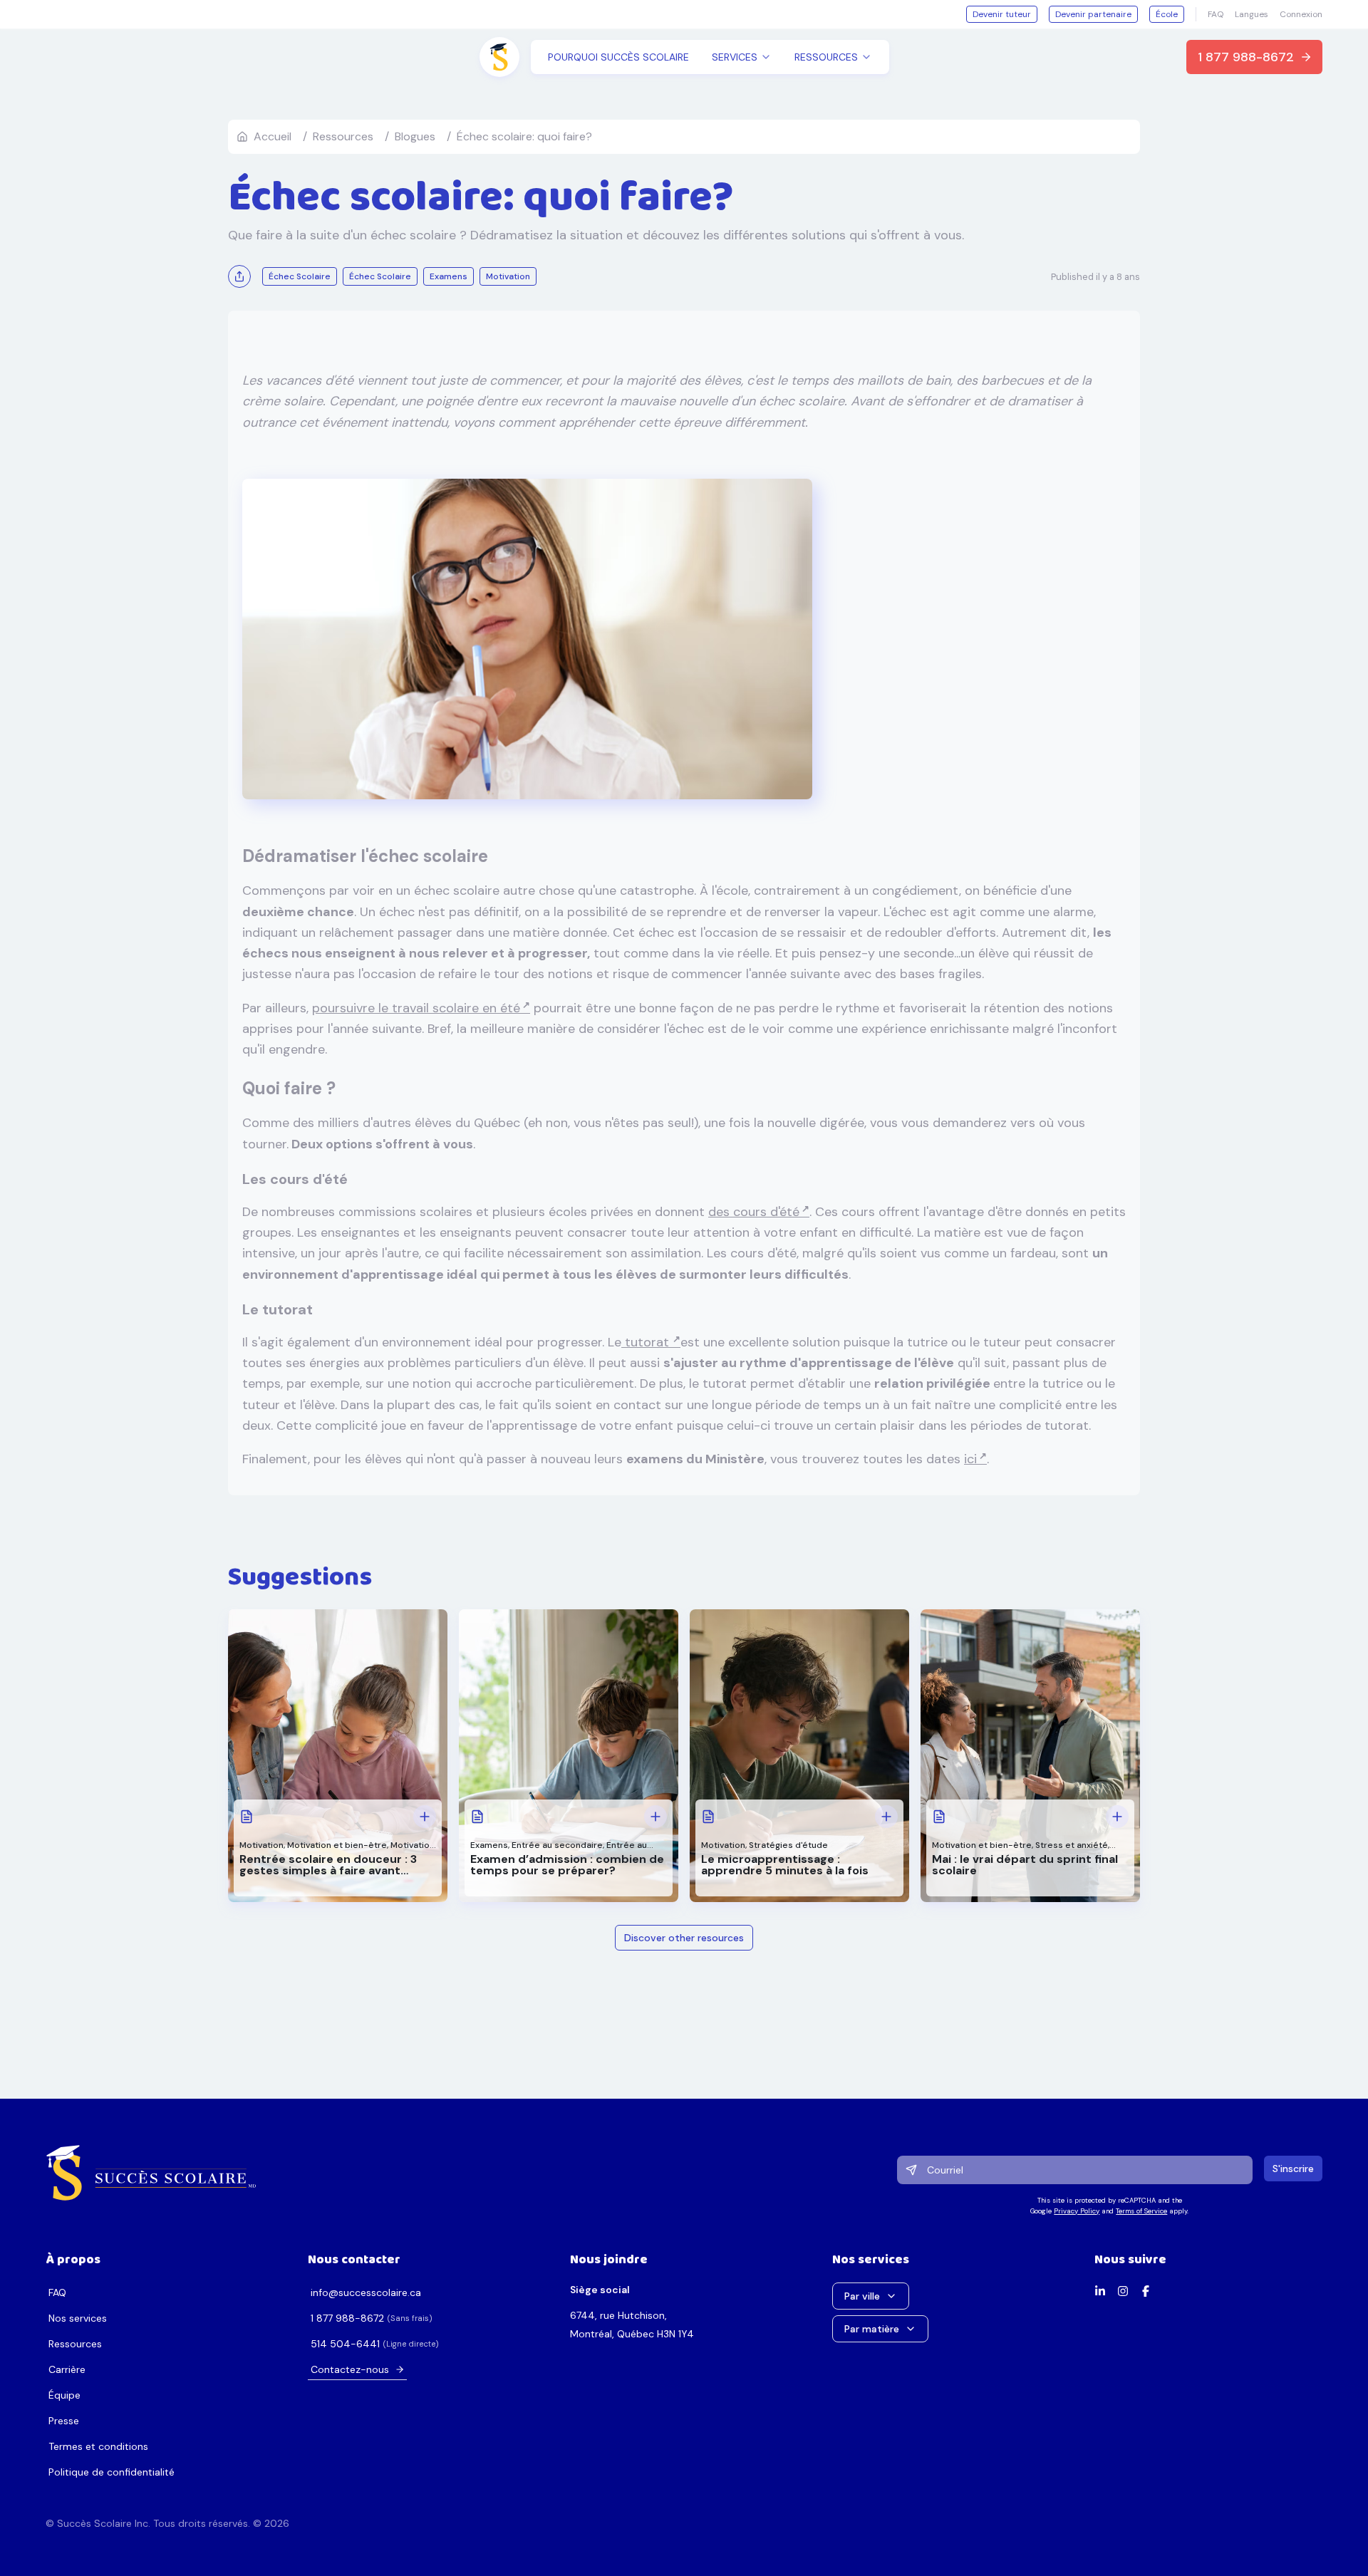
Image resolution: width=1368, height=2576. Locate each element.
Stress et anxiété (1072, 1845)
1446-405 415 (345, 2344)
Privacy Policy (1077, 2211)
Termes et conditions (98, 2446)
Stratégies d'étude (788, 1845)
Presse (64, 2421)
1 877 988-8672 (1246, 57)
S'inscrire (1293, 2169)
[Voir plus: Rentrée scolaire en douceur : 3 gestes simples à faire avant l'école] (425, 1817)
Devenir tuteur (1002, 14)
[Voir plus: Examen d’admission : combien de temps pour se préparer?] (655, 1817)
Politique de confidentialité (112, 2472)
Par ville (862, 2296)
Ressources (75, 2344)
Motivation (261, 1845)
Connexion (1301, 14)
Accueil (273, 136)
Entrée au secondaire (557, 1845)
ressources (343, 136)
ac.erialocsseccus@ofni (366, 2292)
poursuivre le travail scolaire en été (416, 1008)
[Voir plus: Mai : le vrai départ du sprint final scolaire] (1117, 1817)
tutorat (647, 1342)
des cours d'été (754, 1212)
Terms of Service (1141, 2211)
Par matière (872, 2329)
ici (970, 1459)
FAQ (1216, 14)
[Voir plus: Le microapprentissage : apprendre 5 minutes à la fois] (886, 1817)
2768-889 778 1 (347, 2318)
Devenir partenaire (1093, 14)
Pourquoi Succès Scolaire (618, 57)
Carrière (67, 2369)
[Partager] (239, 276)
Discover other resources (684, 1938)
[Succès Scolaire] (151, 2173)
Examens (489, 1845)
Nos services (78, 2318)
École (1167, 14)
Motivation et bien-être (337, 1845)
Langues (1252, 14)
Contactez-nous (350, 2369)
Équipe (64, 2395)
